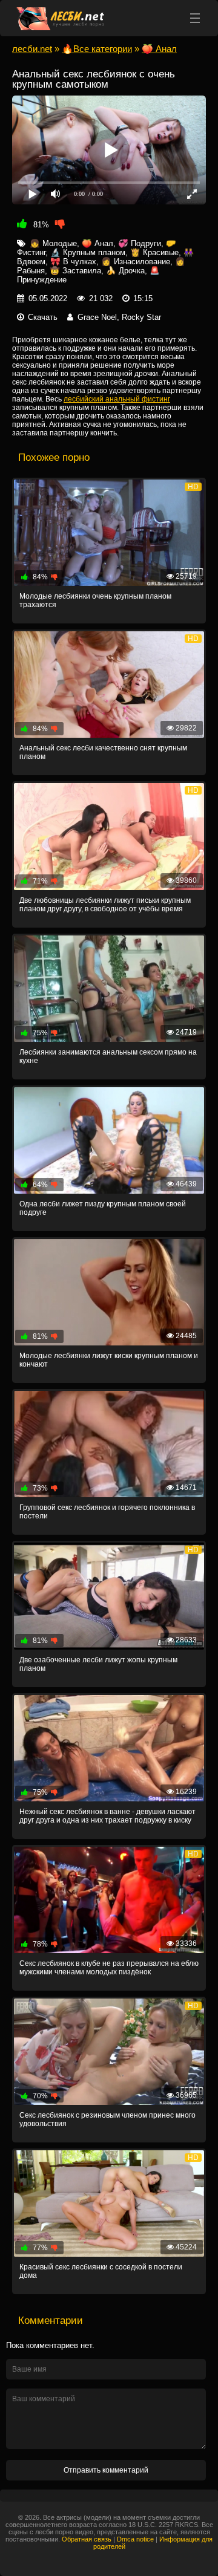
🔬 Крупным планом (88, 252)
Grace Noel (97, 317)
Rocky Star (141, 317)
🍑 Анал (97, 243)
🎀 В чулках (73, 262)
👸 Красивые (154, 252)
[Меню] (195, 18)
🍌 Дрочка (125, 271)
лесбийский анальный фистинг (117, 399)
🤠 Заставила (75, 271)
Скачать (43, 317)
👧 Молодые (53, 243)
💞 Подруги (140, 243)
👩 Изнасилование (136, 262)
